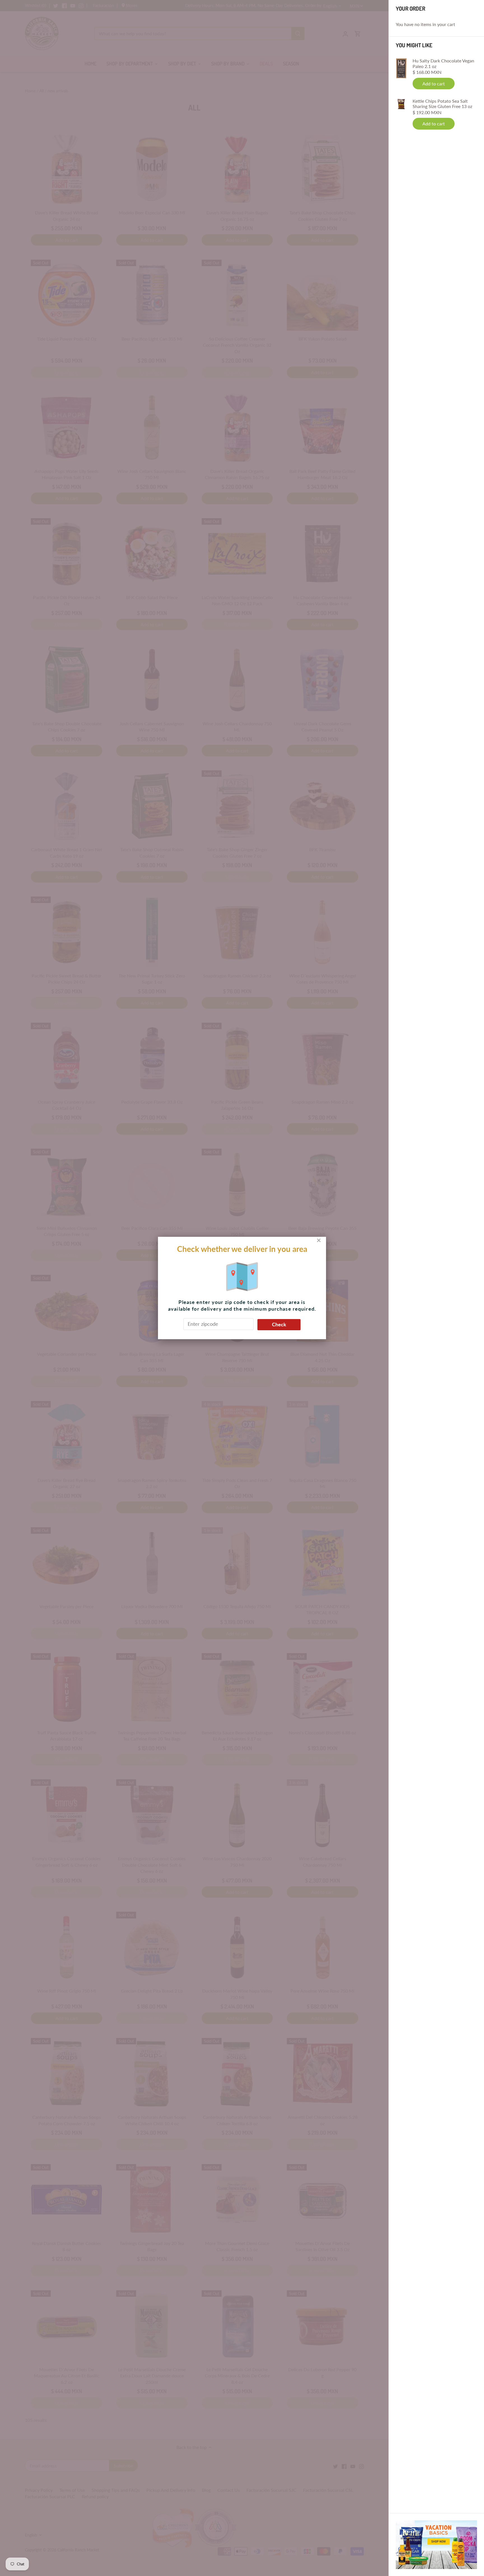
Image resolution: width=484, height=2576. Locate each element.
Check (279, 1324)
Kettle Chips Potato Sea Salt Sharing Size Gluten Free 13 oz (442, 104)
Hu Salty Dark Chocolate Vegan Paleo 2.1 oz (443, 63)
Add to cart (434, 84)
